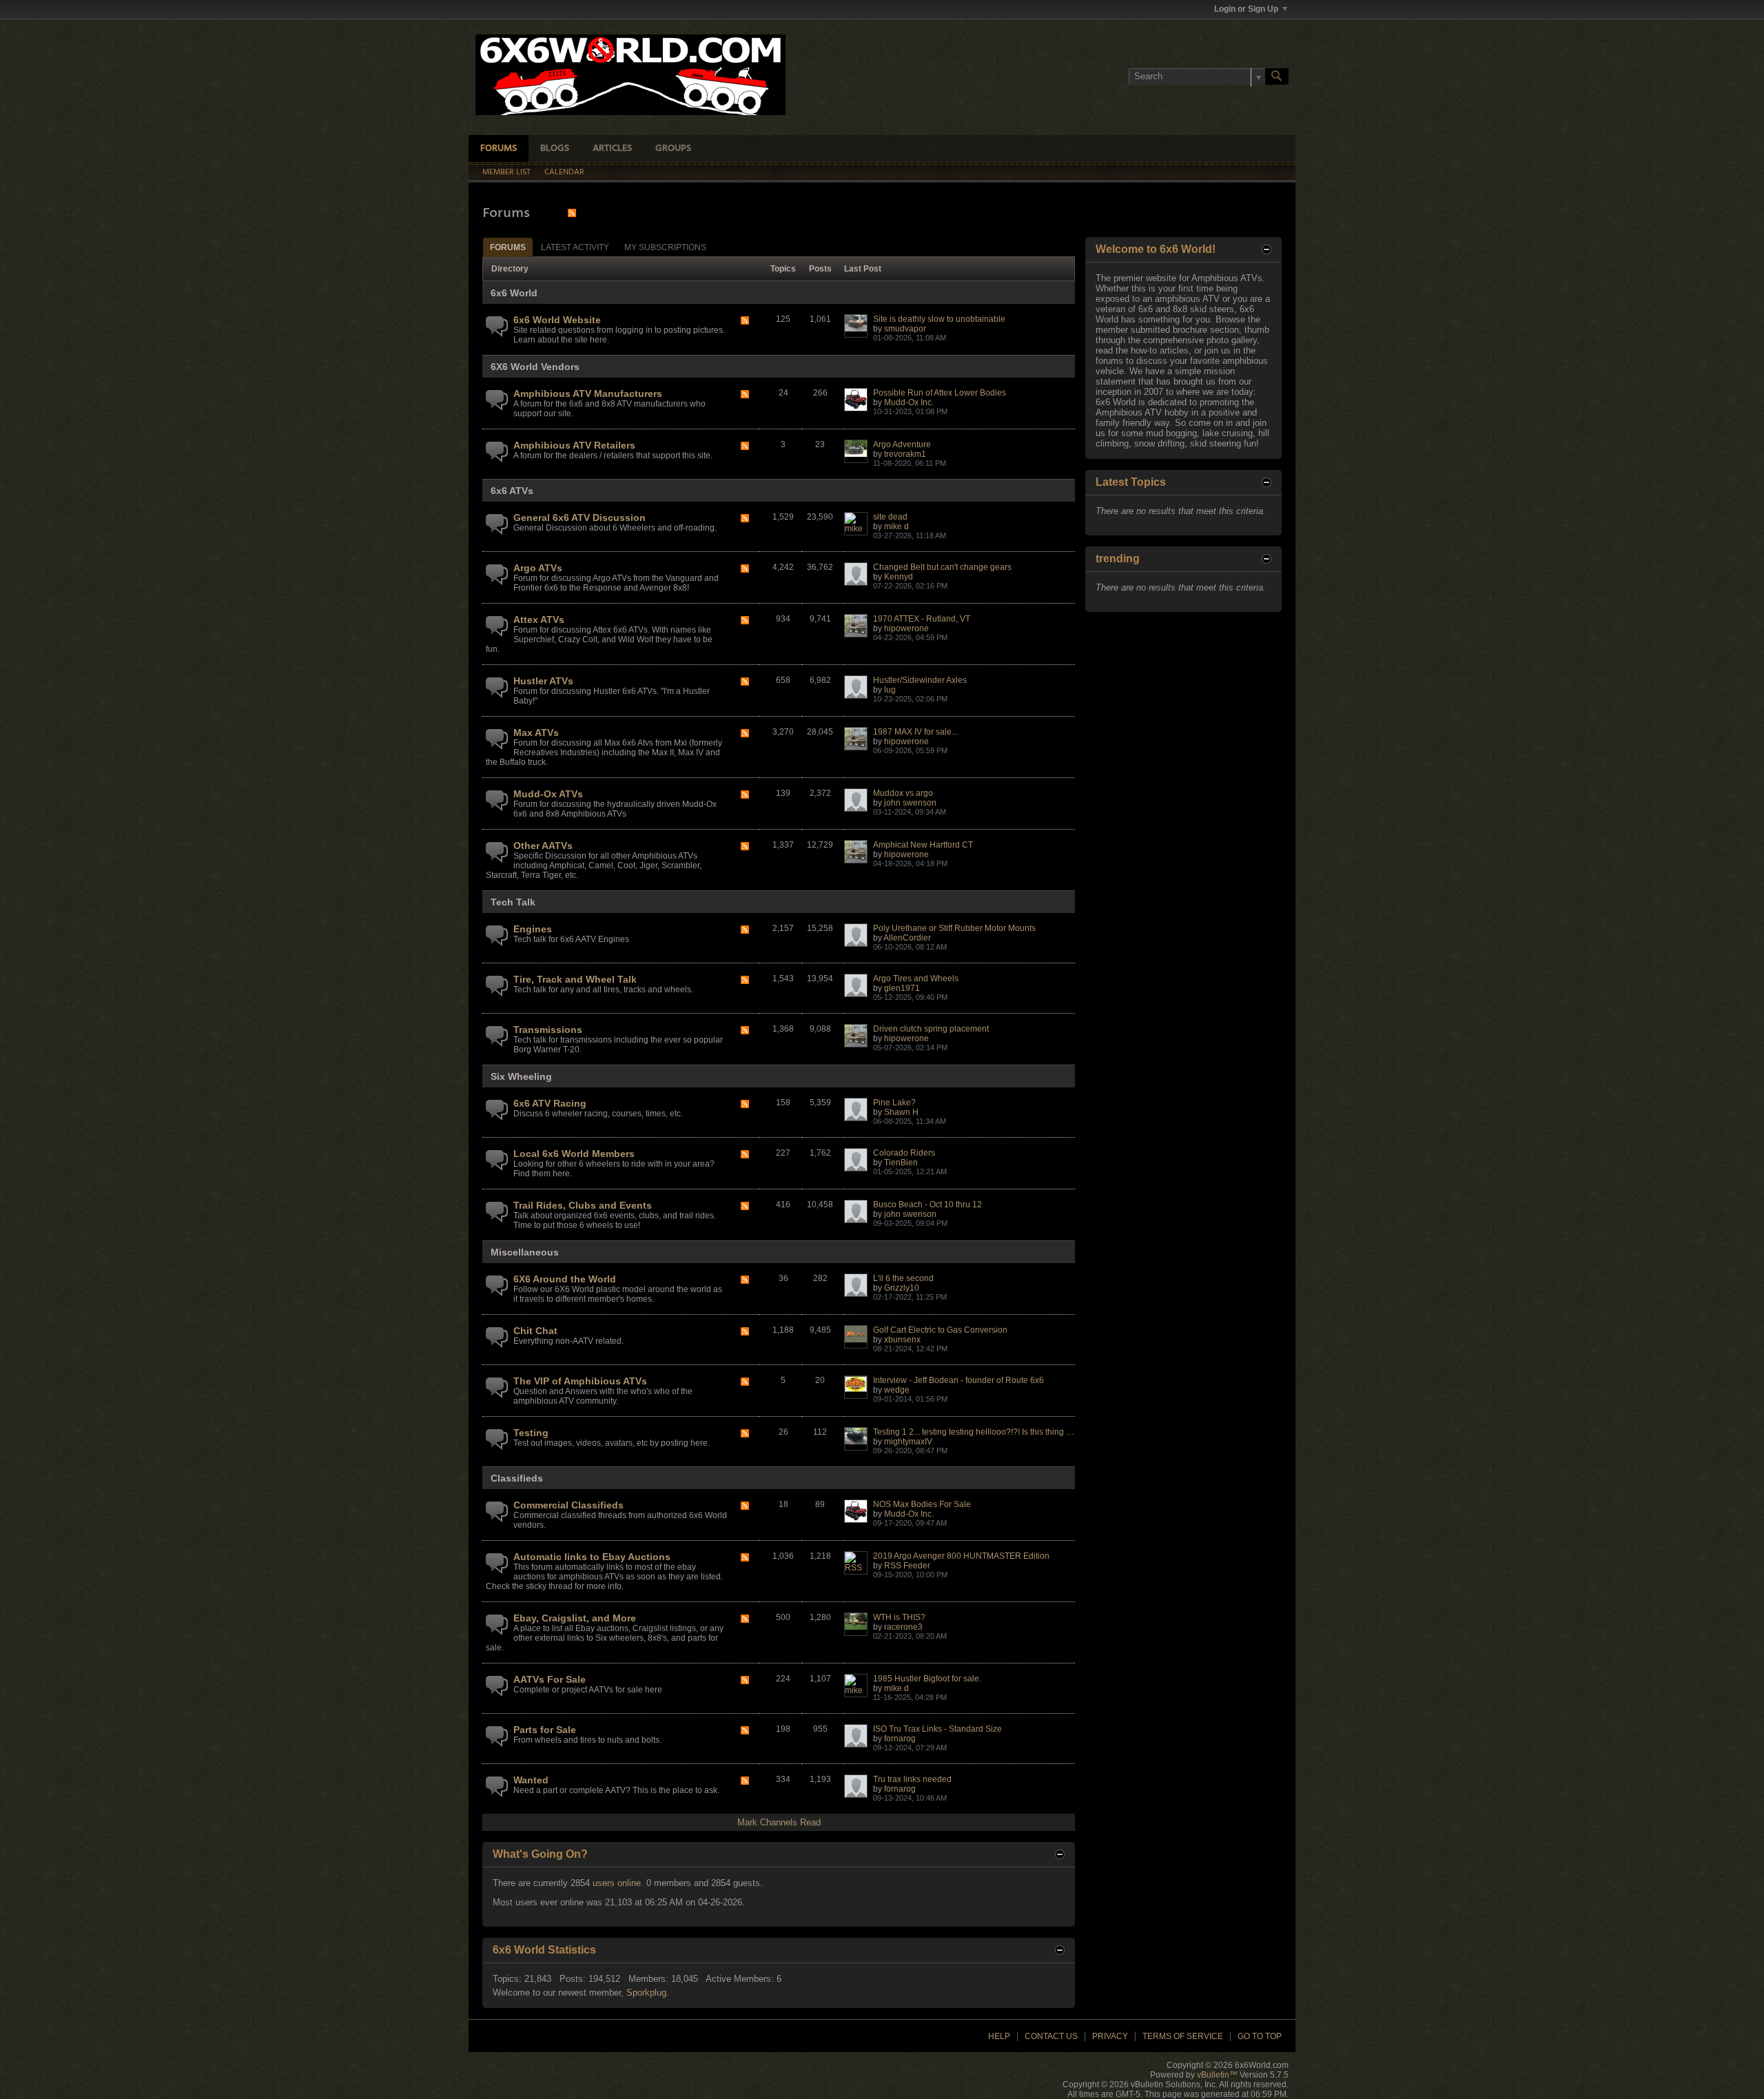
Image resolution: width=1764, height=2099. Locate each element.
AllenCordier (907, 938)
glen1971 (902, 988)
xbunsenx (902, 1340)
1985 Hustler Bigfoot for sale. (927, 1679)
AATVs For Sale (550, 1679)
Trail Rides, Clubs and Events (583, 1205)
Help (999, 2036)
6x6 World (514, 293)
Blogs (555, 149)
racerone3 (903, 1627)
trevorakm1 (905, 454)
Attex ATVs (539, 620)
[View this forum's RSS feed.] (745, 321)
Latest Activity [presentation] (575, 247)
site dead (890, 517)
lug (890, 690)
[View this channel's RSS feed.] (572, 213)
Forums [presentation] (508, 247)
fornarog (900, 1739)
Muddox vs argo (903, 793)
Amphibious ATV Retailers (574, 445)
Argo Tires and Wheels (916, 979)
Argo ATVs (538, 568)
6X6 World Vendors (535, 367)
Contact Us (1051, 2036)
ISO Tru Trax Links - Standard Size (937, 1729)
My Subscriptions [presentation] (665, 247)
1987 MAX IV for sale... (915, 732)
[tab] (508, 247)
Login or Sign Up (1246, 9)
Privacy (1110, 2036)
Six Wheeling (521, 1076)
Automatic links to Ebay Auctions (592, 1557)
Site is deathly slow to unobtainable (939, 319)
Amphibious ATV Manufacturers (588, 393)
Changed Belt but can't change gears (942, 567)
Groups (673, 149)
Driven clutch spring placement (931, 1029)
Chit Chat (535, 1331)
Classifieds (517, 1478)
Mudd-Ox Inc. (909, 402)
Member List (506, 172)
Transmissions (548, 1030)
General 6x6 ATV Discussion (580, 518)
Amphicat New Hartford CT (923, 845)
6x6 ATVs (512, 491)
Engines (533, 929)
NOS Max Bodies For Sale (922, 1504)
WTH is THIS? (899, 1617)
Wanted (531, 1780)
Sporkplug (646, 1993)
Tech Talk (513, 902)
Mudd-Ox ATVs (548, 794)
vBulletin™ (1217, 2075)
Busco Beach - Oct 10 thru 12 (927, 1205)
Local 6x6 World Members (574, 1154)
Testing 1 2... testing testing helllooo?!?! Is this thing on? (977, 1432)
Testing (531, 1433)
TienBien (901, 1163)
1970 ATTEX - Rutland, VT (922, 619)
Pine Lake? (894, 1103)
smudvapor (905, 329)
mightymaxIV (908, 1442)
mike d (896, 526)
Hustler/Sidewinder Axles (920, 680)
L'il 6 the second (903, 1278)
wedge (897, 1390)
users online (617, 1883)
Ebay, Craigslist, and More (575, 1618)
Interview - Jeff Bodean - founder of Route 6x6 (958, 1380)
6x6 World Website (557, 320)
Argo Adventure (902, 444)
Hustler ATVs (543, 681)
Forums (499, 149)
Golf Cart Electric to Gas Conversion (940, 1330)
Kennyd (899, 577)
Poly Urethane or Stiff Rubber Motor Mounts (954, 928)
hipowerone (906, 628)
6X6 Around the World (565, 1279)
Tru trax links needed (912, 1779)
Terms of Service (1183, 2036)
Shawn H (901, 1112)
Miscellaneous (525, 1252)
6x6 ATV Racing (550, 1103)
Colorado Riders (904, 1153)
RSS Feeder (907, 1566)
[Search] (1277, 76)
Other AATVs (543, 846)
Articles (612, 149)
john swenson (910, 803)
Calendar (564, 172)
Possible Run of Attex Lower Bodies (940, 393)
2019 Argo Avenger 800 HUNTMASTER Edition (961, 1556)
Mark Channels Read (779, 1822)
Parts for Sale (545, 1730)
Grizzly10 (902, 1288)
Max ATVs (536, 733)
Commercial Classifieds (568, 1505)
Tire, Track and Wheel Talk (575, 979)
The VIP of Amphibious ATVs (580, 1381)
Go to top (1260, 2036)
